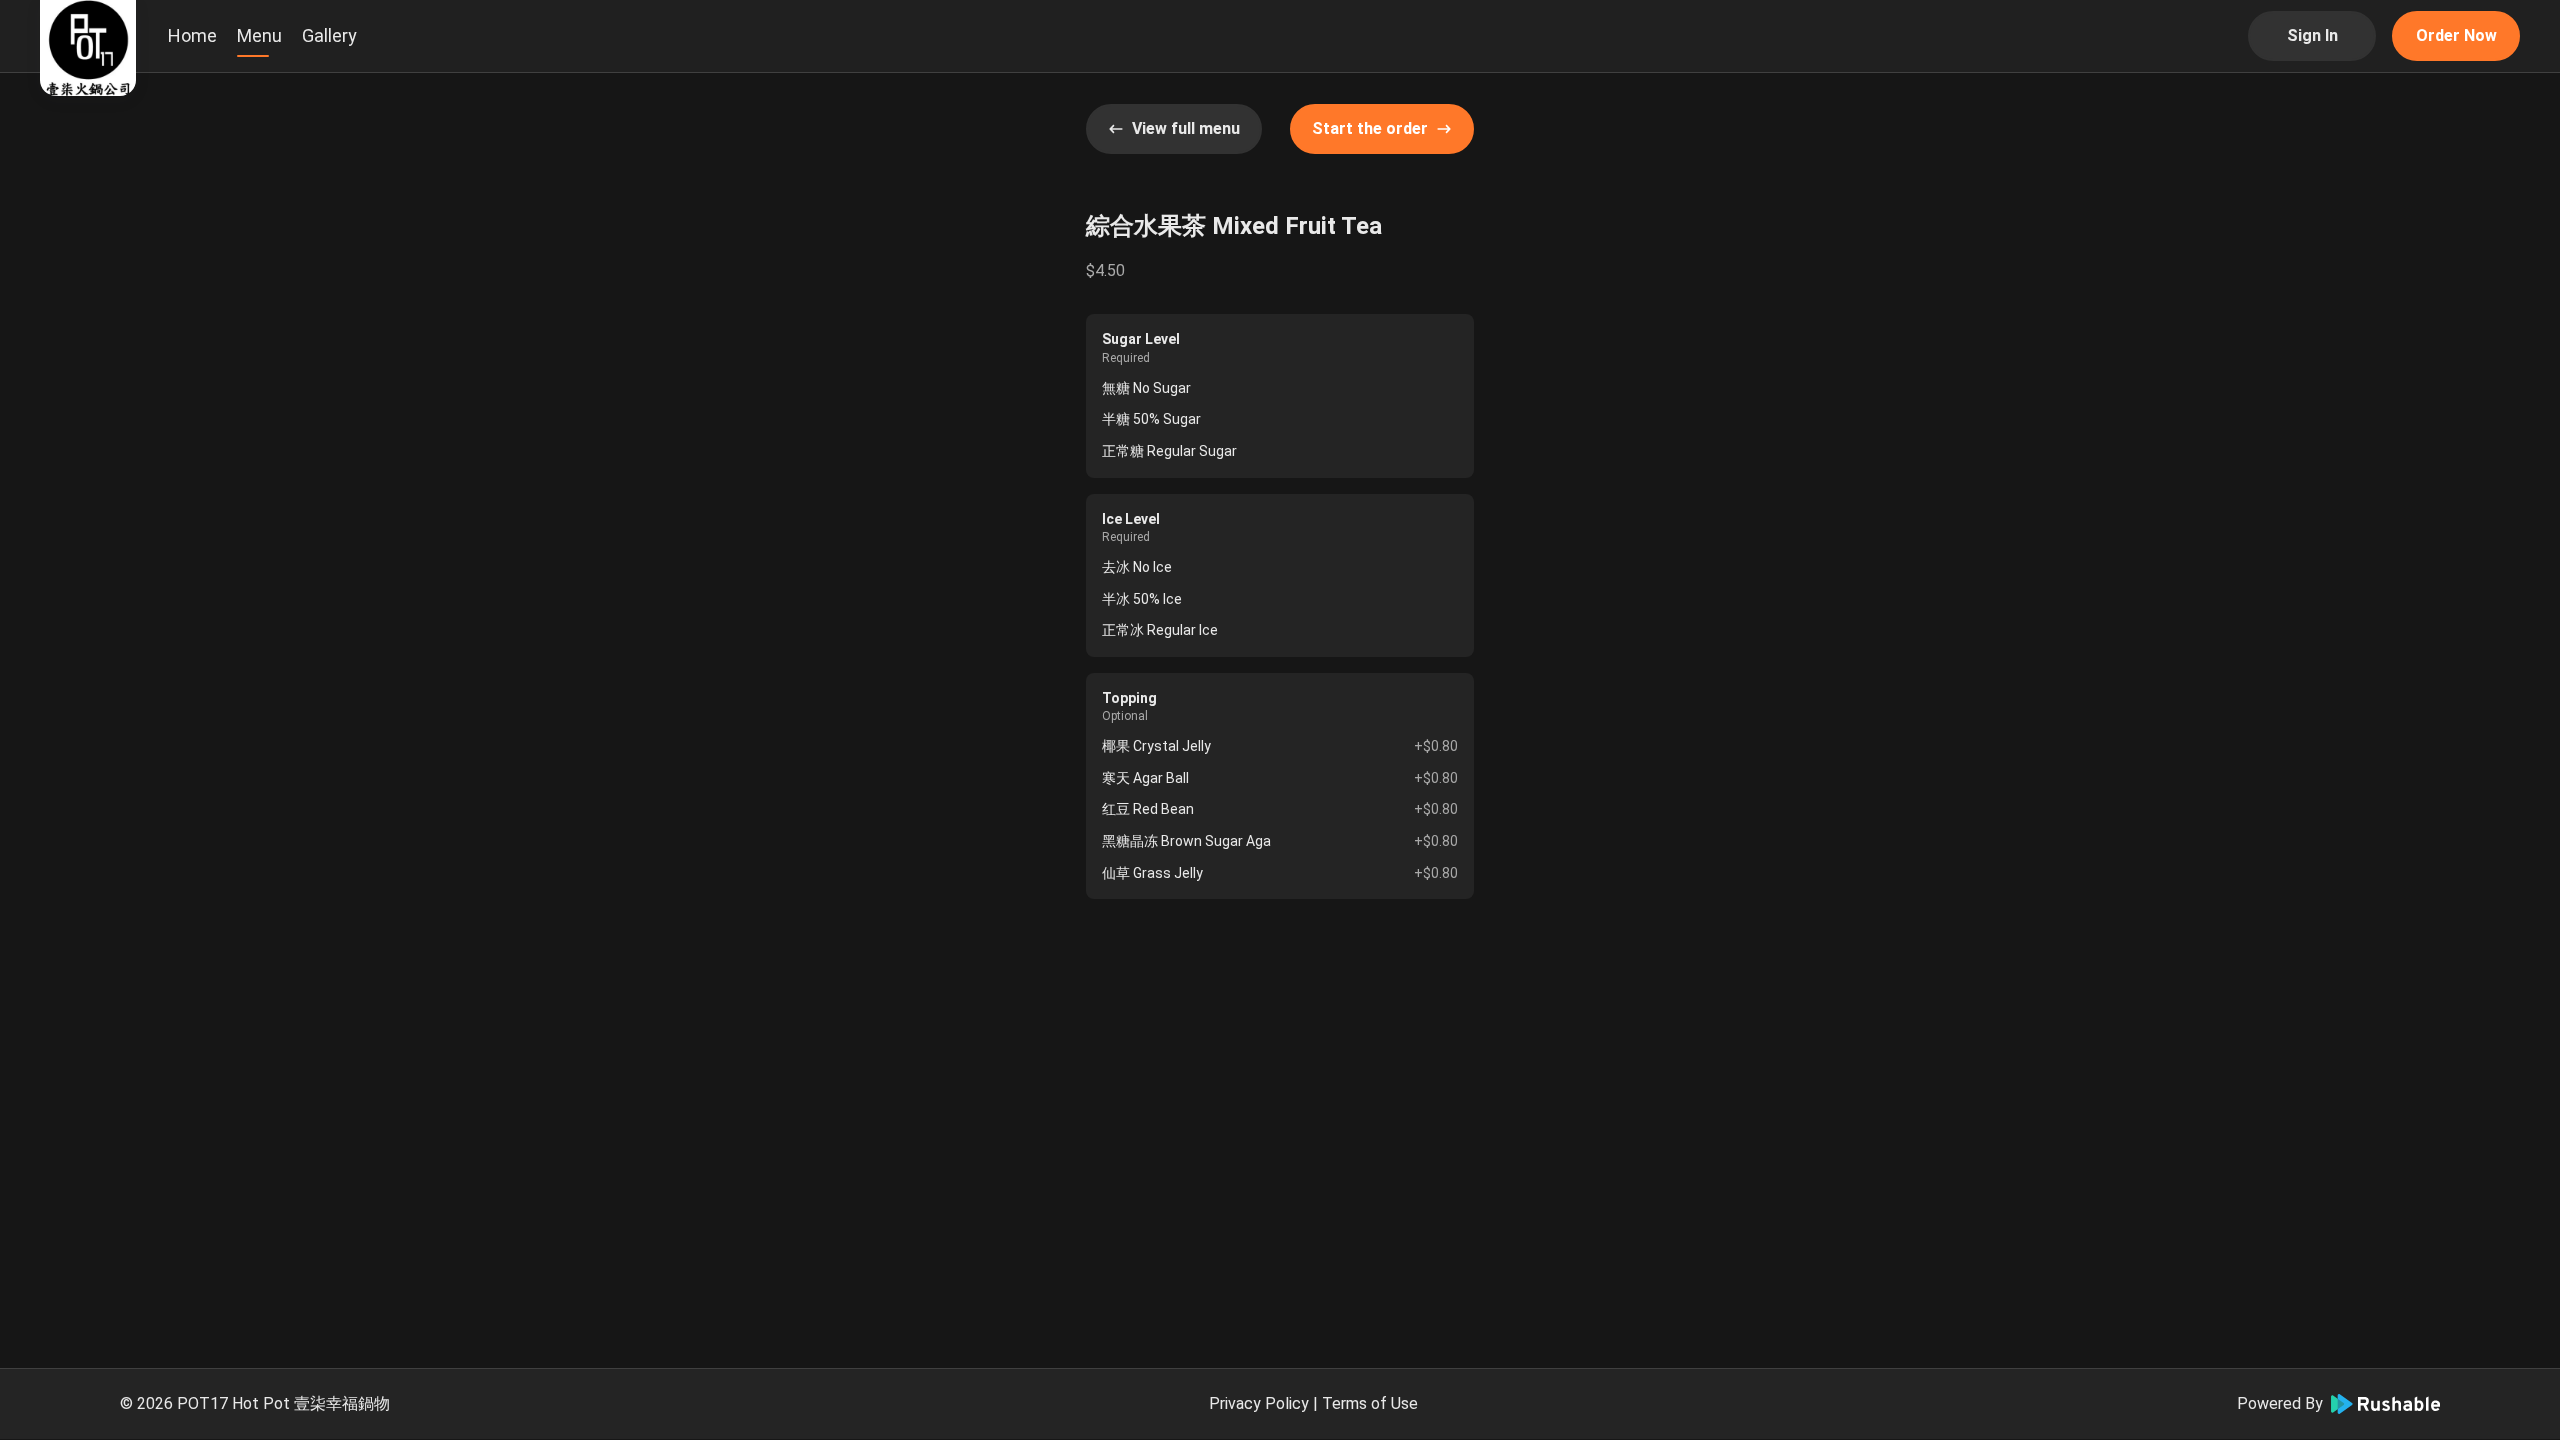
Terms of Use (1370, 1403)
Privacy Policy (1259, 1403)
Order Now (2456, 35)
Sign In (2312, 35)
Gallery (329, 35)
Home (192, 35)
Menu (259, 35)
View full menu (1186, 128)
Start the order (1370, 128)
